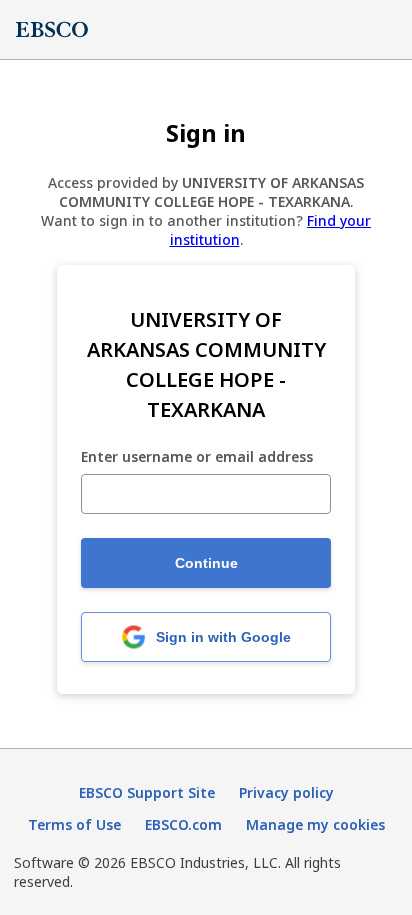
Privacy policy (286, 792)
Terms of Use (74, 824)
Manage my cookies (315, 824)
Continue (206, 563)
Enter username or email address (197, 457)
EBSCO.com (183, 824)
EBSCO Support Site (147, 792)
